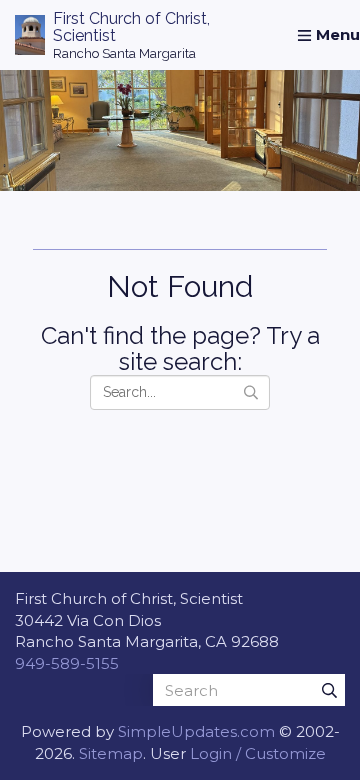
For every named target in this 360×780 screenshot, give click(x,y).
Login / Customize (258, 753)
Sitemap (111, 753)
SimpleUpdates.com (196, 731)
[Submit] (329, 690)
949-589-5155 (67, 663)
